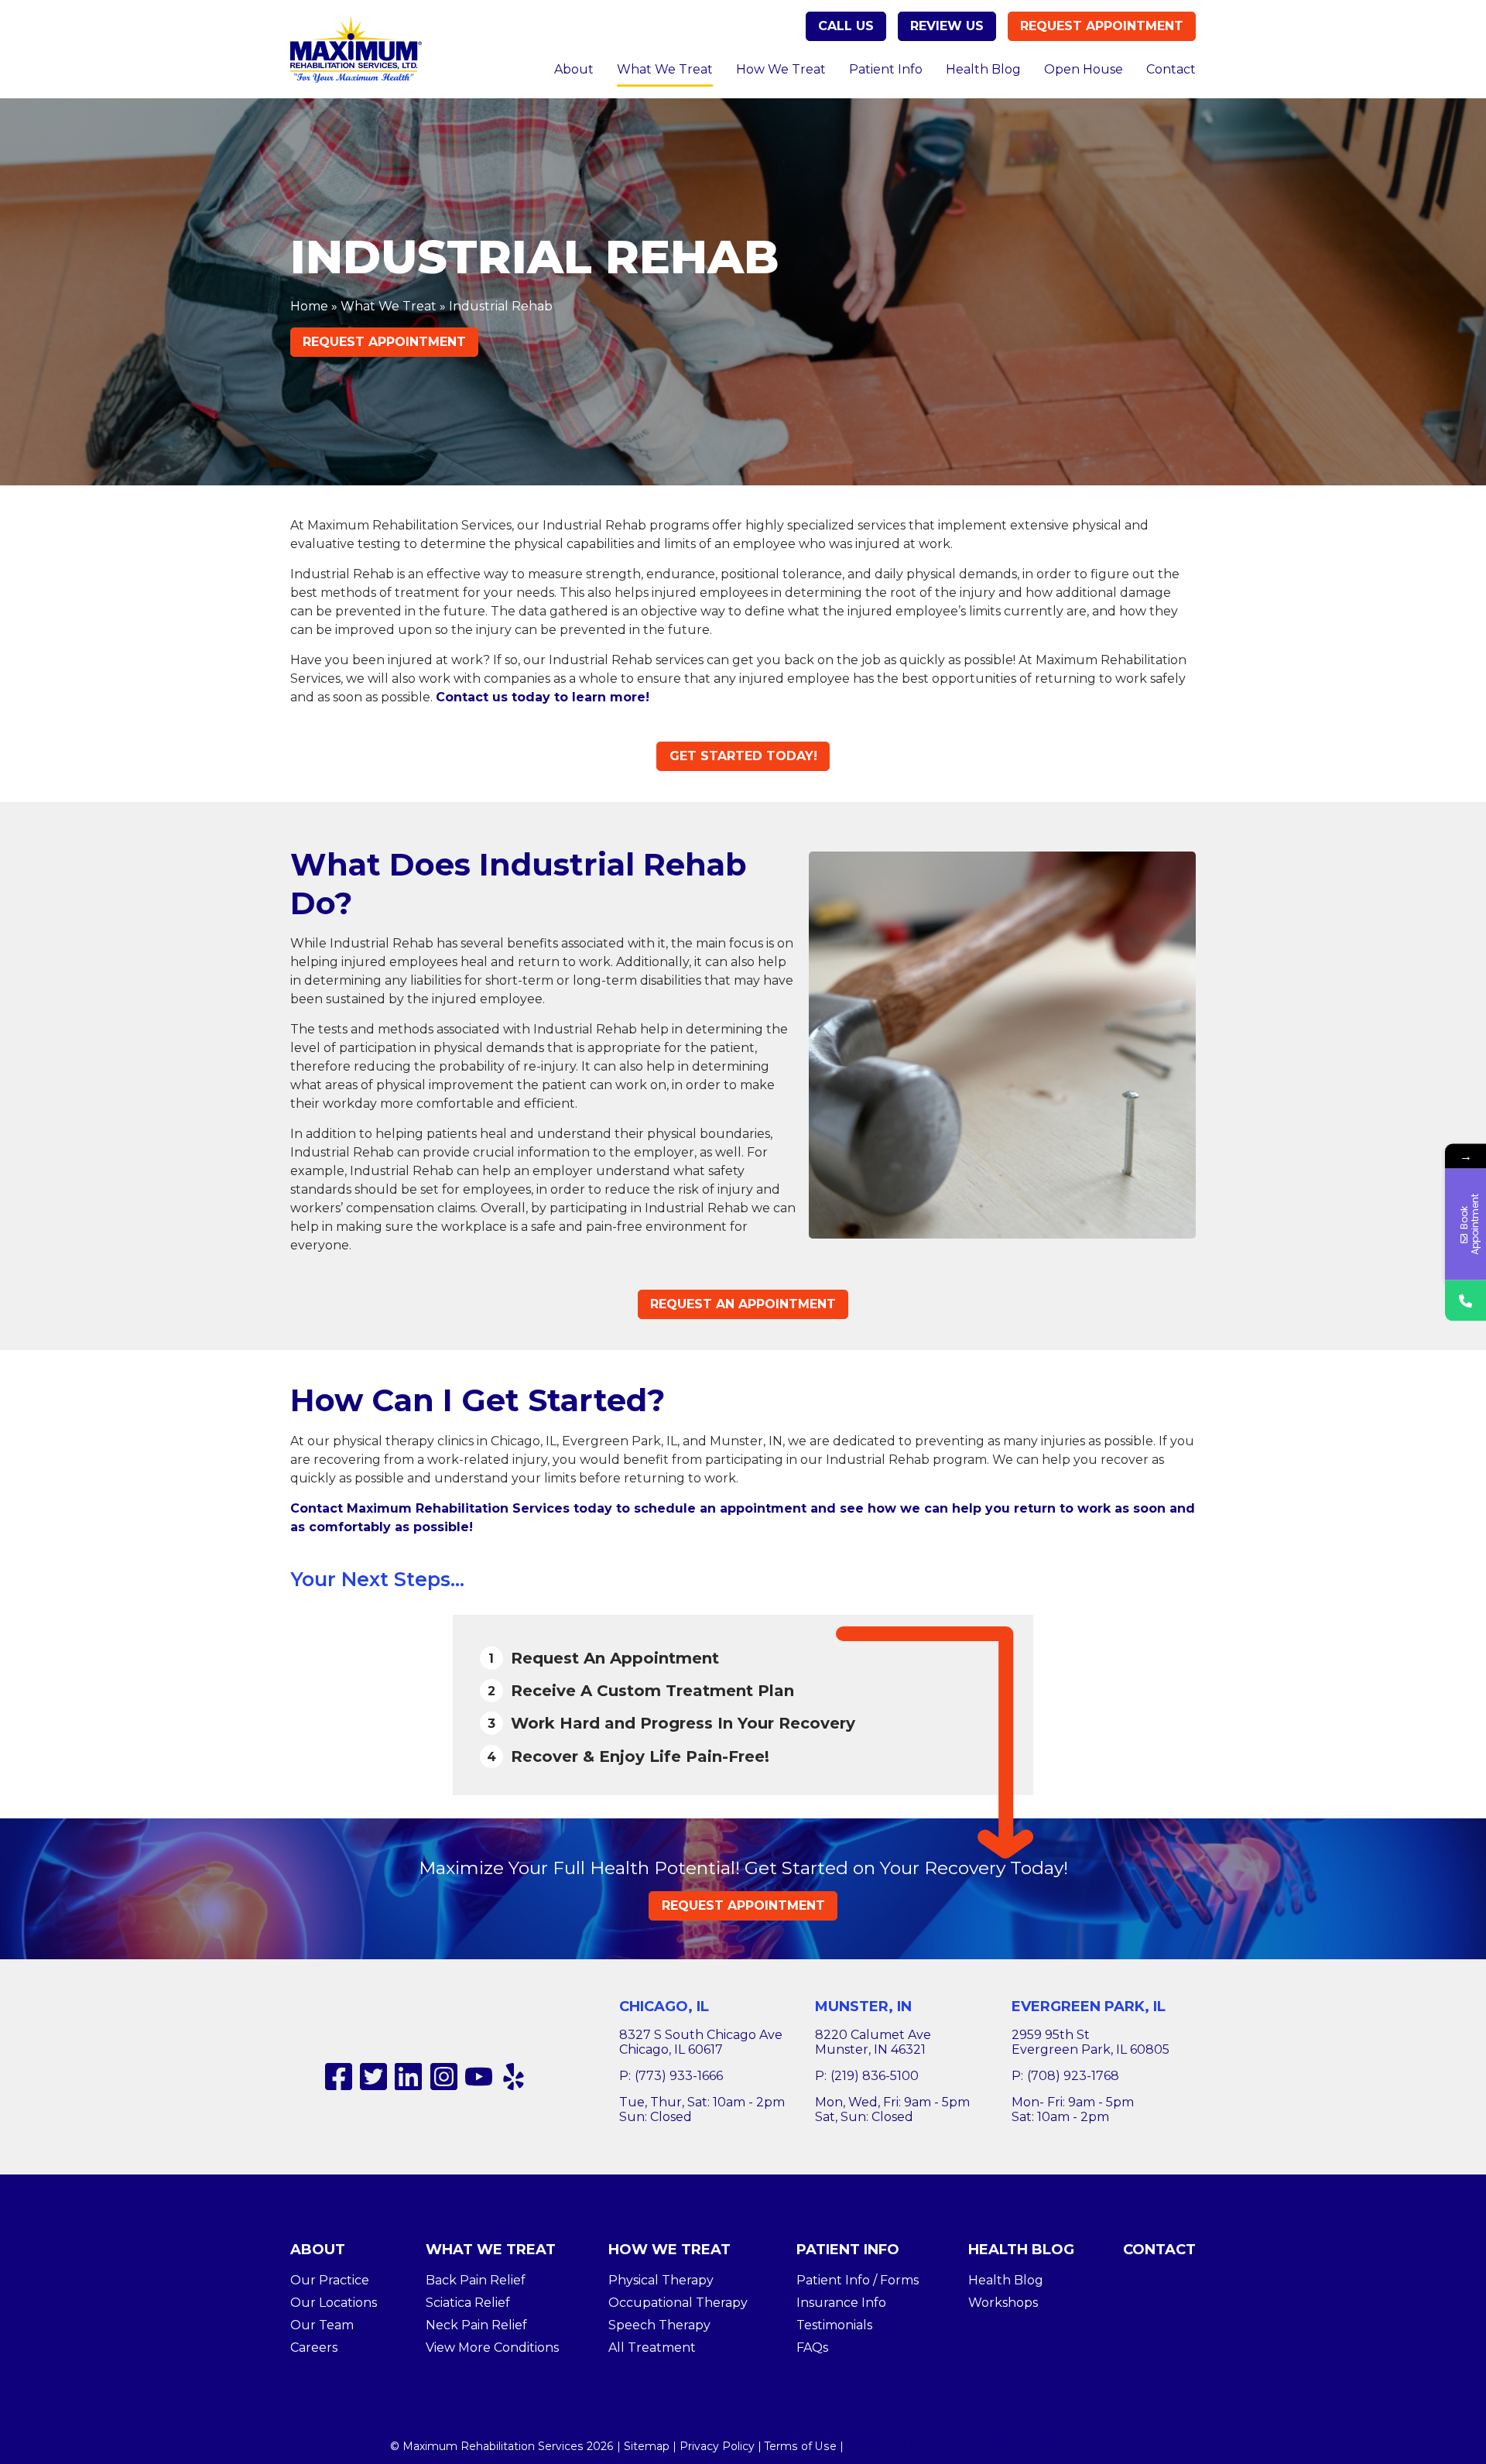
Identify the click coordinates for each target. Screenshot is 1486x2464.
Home (309, 306)
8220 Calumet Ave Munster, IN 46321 (873, 2042)
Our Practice (330, 2280)
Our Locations (334, 2303)
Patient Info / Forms (858, 2280)
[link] (339, 2077)
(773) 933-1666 (679, 2076)
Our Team (322, 2325)
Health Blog (983, 69)
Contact (1171, 69)
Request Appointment (1102, 26)
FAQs (812, 2347)
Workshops (1003, 2303)
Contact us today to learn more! (543, 697)
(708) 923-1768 (1073, 2076)
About (574, 69)
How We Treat (781, 69)
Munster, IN (863, 2006)
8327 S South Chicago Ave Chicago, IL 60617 (701, 2042)
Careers (314, 2347)
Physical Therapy (661, 2280)
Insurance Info (841, 2303)
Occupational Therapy (678, 2303)
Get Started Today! (743, 756)
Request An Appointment (743, 1304)
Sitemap (647, 2446)
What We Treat (665, 69)
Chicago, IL (664, 2006)
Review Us (947, 26)
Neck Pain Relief (476, 2325)
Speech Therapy (659, 2325)
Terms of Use (801, 2446)
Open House (1084, 69)
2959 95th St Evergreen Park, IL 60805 (1091, 2042)
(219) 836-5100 (875, 2076)
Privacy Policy (717, 2446)
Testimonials (834, 2325)
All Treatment (652, 2347)
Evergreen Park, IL (1089, 2006)
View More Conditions (492, 2347)
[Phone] (1465, 1300)
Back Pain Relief (476, 2280)
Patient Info (886, 69)
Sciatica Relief (468, 2303)
